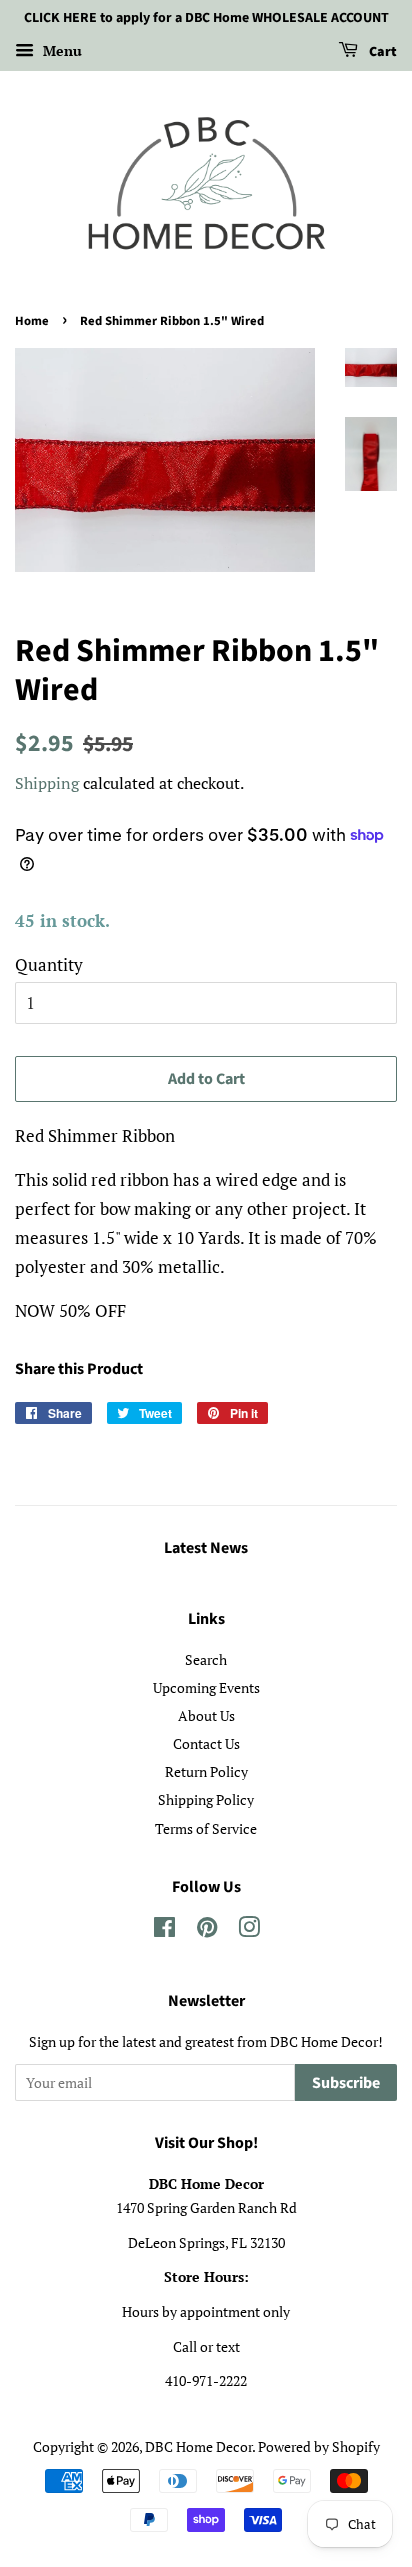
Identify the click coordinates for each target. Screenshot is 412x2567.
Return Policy (206, 1771)
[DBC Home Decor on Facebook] (164, 1930)
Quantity (49, 964)
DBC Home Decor (198, 2446)
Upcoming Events (206, 1687)
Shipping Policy (206, 1799)
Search (206, 1659)
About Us (206, 1715)
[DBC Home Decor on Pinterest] (207, 1930)
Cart (381, 52)
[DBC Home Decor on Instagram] (249, 1930)
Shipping (47, 783)
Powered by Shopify (319, 2446)
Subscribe (346, 2083)
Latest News (206, 1548)
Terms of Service (206, 1828)
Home (32, 321)
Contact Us (206, 1743)
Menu (60, 50)
